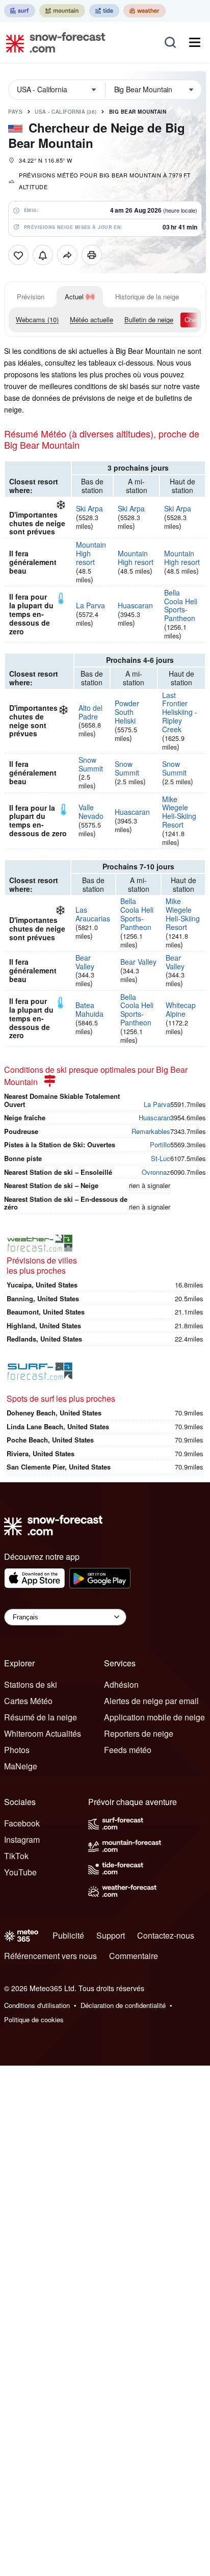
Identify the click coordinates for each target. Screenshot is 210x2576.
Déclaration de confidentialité (123, 2005)
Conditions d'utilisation (37, 2005)
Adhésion (121, 1684)
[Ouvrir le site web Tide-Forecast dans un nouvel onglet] (104, 11)
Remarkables (151, 1131)
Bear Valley (85, 962)
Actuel (74, 297)
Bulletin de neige (149, 319)
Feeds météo (128, 1750)
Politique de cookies (34, 2019)
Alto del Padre (90, 712)
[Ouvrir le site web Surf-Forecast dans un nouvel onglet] (20, 11)
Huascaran (135, 605)
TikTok (16, 1856)
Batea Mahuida (89, 1009)
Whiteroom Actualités (43, 1733)
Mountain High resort (136, 558)
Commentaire (134, 1956)
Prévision (31, 297)
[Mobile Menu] (195, 42)
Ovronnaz (156, 1172)
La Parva (90, 605)
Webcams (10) (37, 319)
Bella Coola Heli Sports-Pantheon (181, 605)
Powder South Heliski (127, 712)
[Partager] (67, 255)
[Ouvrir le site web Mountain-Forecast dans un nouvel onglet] (62, 11)
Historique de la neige (147, 297)
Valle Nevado (91, 812)
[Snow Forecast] (52, 42)
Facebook (22, 1823)
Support (111, 1935)
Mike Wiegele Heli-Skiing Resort (179, 812)
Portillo (160, 1144)
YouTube (20, 1872)
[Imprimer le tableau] (92, 255)
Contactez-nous (166, 1935)
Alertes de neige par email (151, 1701)
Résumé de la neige (41, 1717)
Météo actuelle (91, 319)
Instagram (22, 1839)
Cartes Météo (28, 1701)
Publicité (68, 1935)
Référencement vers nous (50, 1956)
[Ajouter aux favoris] (18, 255)
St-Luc (161, 1158)
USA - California (66, 112)
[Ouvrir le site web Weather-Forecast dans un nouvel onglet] (145, 11)
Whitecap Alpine (181, 1009)
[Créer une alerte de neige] (43, 255)
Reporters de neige (139, 1733)
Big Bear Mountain (138, 112)
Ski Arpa (89, 508)
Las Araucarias (93, 914)
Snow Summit (91, 764)
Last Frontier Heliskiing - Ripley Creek (180, 712)
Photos (17, 1750)
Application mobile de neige (154, 1717)
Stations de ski (31, 1684)
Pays (15, 112)
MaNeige (21, 1766)
